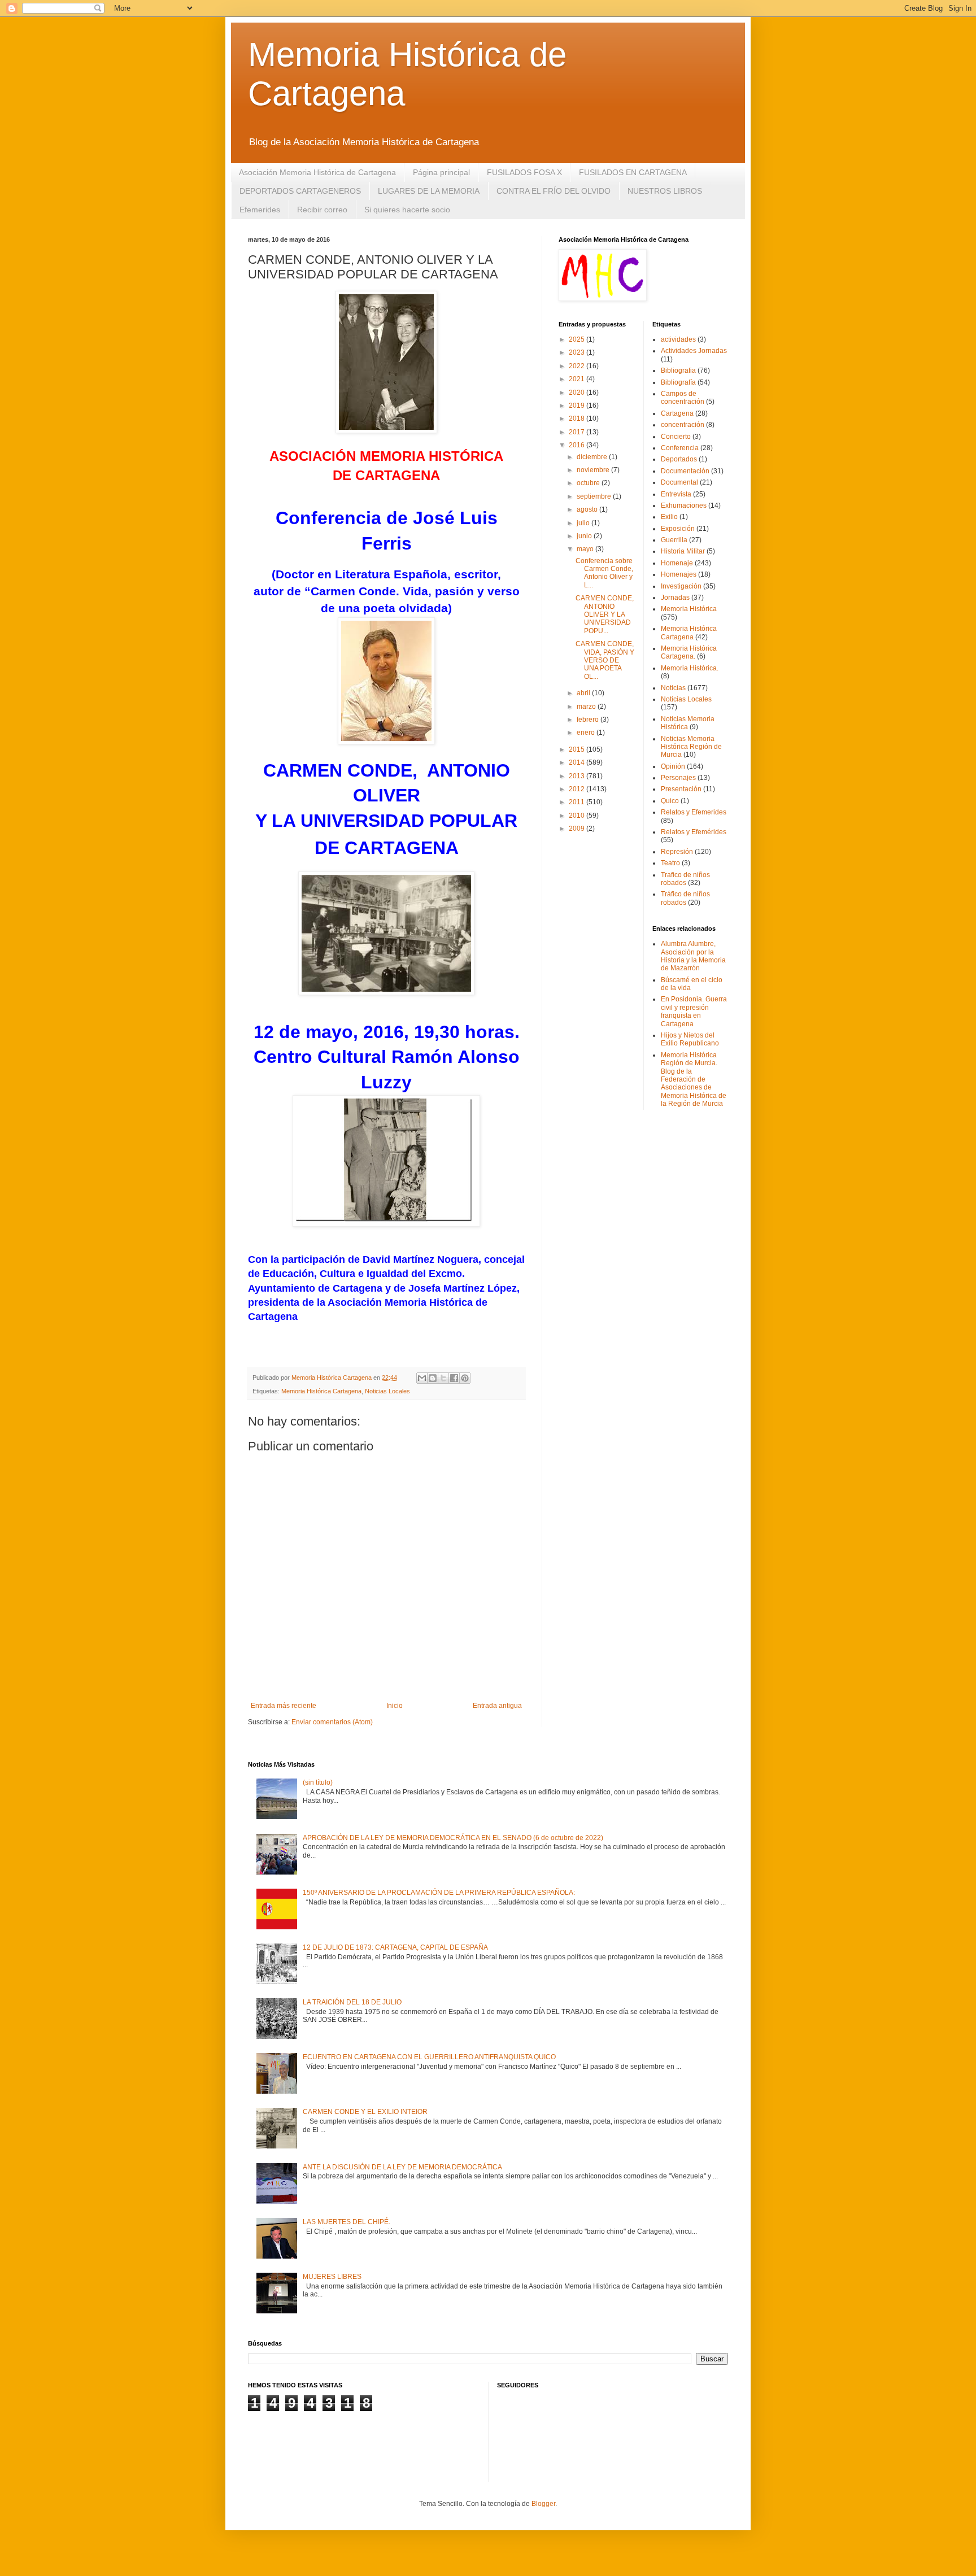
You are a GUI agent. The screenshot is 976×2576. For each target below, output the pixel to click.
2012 (578, 789)
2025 (578, 339)
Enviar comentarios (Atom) (332, 1722)
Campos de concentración (683, 398)
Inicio (395, 1706)
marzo (587, 707)
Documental (679, 482)
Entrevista (676, 494)
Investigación (681, 586)
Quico (670, 801)
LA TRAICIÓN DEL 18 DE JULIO (352, 2002)
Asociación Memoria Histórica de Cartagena (317, 172)
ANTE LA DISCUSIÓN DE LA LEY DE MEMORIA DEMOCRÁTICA (402, 2167)
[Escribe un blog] (433, 1378)
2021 (578, 379)
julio (584, 523)
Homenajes (679, 574)
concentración (683, 425)
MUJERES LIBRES (332, 2277)
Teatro (670, 863)
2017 (578, 432)
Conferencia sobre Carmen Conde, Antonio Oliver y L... (604, 573)
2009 (578, 829)
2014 (578, 762)
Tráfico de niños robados (685, 898)
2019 (578, 406)
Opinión (673, 766)
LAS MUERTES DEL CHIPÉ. (347, 2222)
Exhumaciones (684, 505)
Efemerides (260, 210)
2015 (578, 749)
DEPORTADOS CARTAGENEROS (300, 191)
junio (585, 536)
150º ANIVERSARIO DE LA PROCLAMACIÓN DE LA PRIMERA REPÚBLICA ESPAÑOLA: (439, 1893)
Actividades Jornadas (694, 351)
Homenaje (677, 563)
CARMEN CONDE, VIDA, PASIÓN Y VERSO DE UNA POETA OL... (605, 660)
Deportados (679, 459)
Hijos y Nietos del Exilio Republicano (690, 1039)
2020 (578, 393)
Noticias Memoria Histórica (688, 723)
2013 (578, 776)
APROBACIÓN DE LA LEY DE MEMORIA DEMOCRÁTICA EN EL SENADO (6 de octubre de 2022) (453, 1838)
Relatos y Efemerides (694, 812)
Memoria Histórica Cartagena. (689, 652)
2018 (578, 419)
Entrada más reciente (284, 1706)
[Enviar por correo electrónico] (422, 1378)
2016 (578, 445)
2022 (578, 366)
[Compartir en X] (443, 1378)
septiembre (595, 496)
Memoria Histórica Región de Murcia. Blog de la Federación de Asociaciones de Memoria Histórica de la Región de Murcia (694, 1079)
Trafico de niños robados (685, 879)
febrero (589, 720)
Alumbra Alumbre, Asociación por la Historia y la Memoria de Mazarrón (693, 956)
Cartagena (677, 413)
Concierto (676, 437)
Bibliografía (678, 382)
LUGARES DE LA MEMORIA (429, 191)
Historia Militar (683, 551)
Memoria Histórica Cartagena (321, 1391)
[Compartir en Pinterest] (465, 1378)
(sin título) (318, 1782)
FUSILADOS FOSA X (524, 172)
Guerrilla (674, 540)
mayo (586, 549)
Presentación (681, 789)
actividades (678, 339)
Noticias (673, 688)
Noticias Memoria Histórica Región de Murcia (691, 747)
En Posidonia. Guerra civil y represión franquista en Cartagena (694, 1011)
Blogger (543, 2504)
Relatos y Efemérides (694, 832)
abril (584, 693)
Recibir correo (322, 210)
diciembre (593, 457)
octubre (589, 483)
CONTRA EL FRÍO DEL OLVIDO (554, 191)
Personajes (678, 778)
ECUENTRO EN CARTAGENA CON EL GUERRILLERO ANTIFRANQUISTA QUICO (429, 2057)
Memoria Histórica (689, 609)
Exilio (669, 517)
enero (587, 733)
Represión (677, 852)
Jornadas (675, 598)
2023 (578, 352)
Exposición (678, 529)
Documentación (685, 471)
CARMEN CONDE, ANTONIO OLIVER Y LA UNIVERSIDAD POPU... (605, 614)
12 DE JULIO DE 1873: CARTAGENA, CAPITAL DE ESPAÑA (395, 1947)
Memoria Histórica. (690, 668)
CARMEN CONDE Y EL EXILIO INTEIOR (365, 2112)
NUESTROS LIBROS (665, 191)
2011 (578, 802)
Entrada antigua (497, 1706)
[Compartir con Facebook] (454, 1378)
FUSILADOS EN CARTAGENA (633, 172)
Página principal (441, 172)
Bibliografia (678, 371)
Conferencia (680, 448)
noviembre (594, 470)
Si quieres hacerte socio (407, 210)
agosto (588, 509)
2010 (578, 816)
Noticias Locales (387, 1391)
